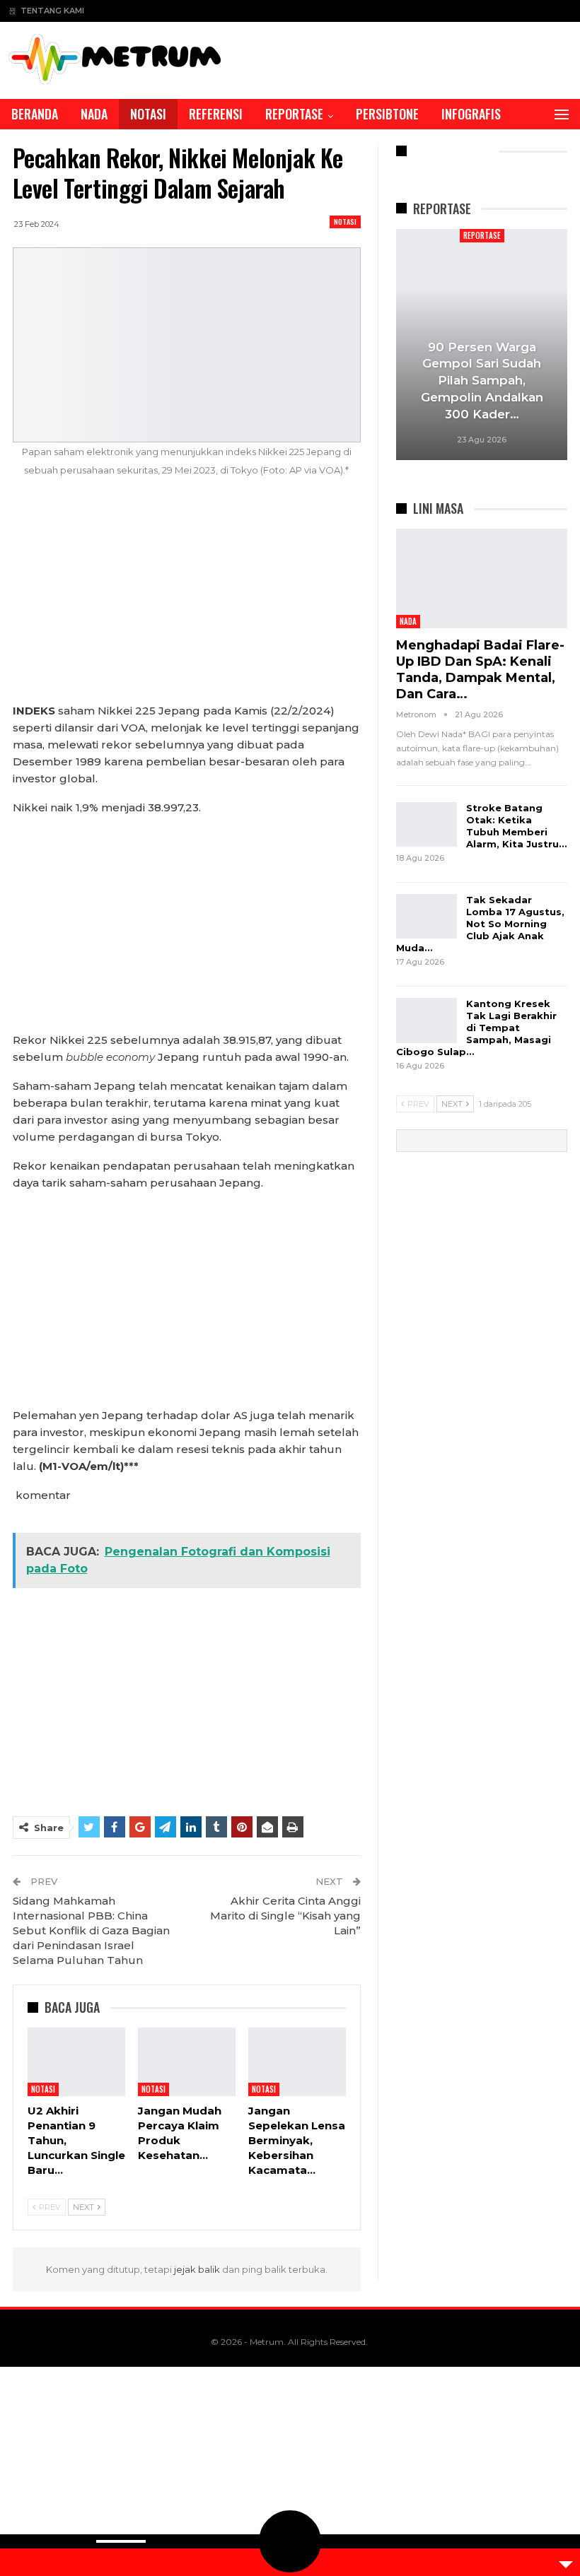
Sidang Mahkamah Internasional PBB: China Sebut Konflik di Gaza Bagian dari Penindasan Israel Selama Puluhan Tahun (91, 1930)
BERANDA (35, 114)
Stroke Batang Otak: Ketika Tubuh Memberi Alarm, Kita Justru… (516, 826)
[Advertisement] (187, 598)
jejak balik (198, 2269)
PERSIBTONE (387, 114)
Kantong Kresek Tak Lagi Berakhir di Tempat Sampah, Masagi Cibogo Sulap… (476, 1028)
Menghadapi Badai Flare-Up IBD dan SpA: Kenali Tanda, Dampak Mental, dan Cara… (480, 670)
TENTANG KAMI (52, 11)
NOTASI (148, 114)
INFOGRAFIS (471, 114)
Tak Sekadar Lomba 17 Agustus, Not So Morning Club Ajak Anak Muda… (480, 924)
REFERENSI (216, 114)
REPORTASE (294, 114)
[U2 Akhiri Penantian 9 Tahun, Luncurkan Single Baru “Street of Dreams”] (76, 2062)
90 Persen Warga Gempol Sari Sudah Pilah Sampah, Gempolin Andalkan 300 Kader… (482, 381)
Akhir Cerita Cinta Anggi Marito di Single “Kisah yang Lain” (285, 1916)
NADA (94, 114)
